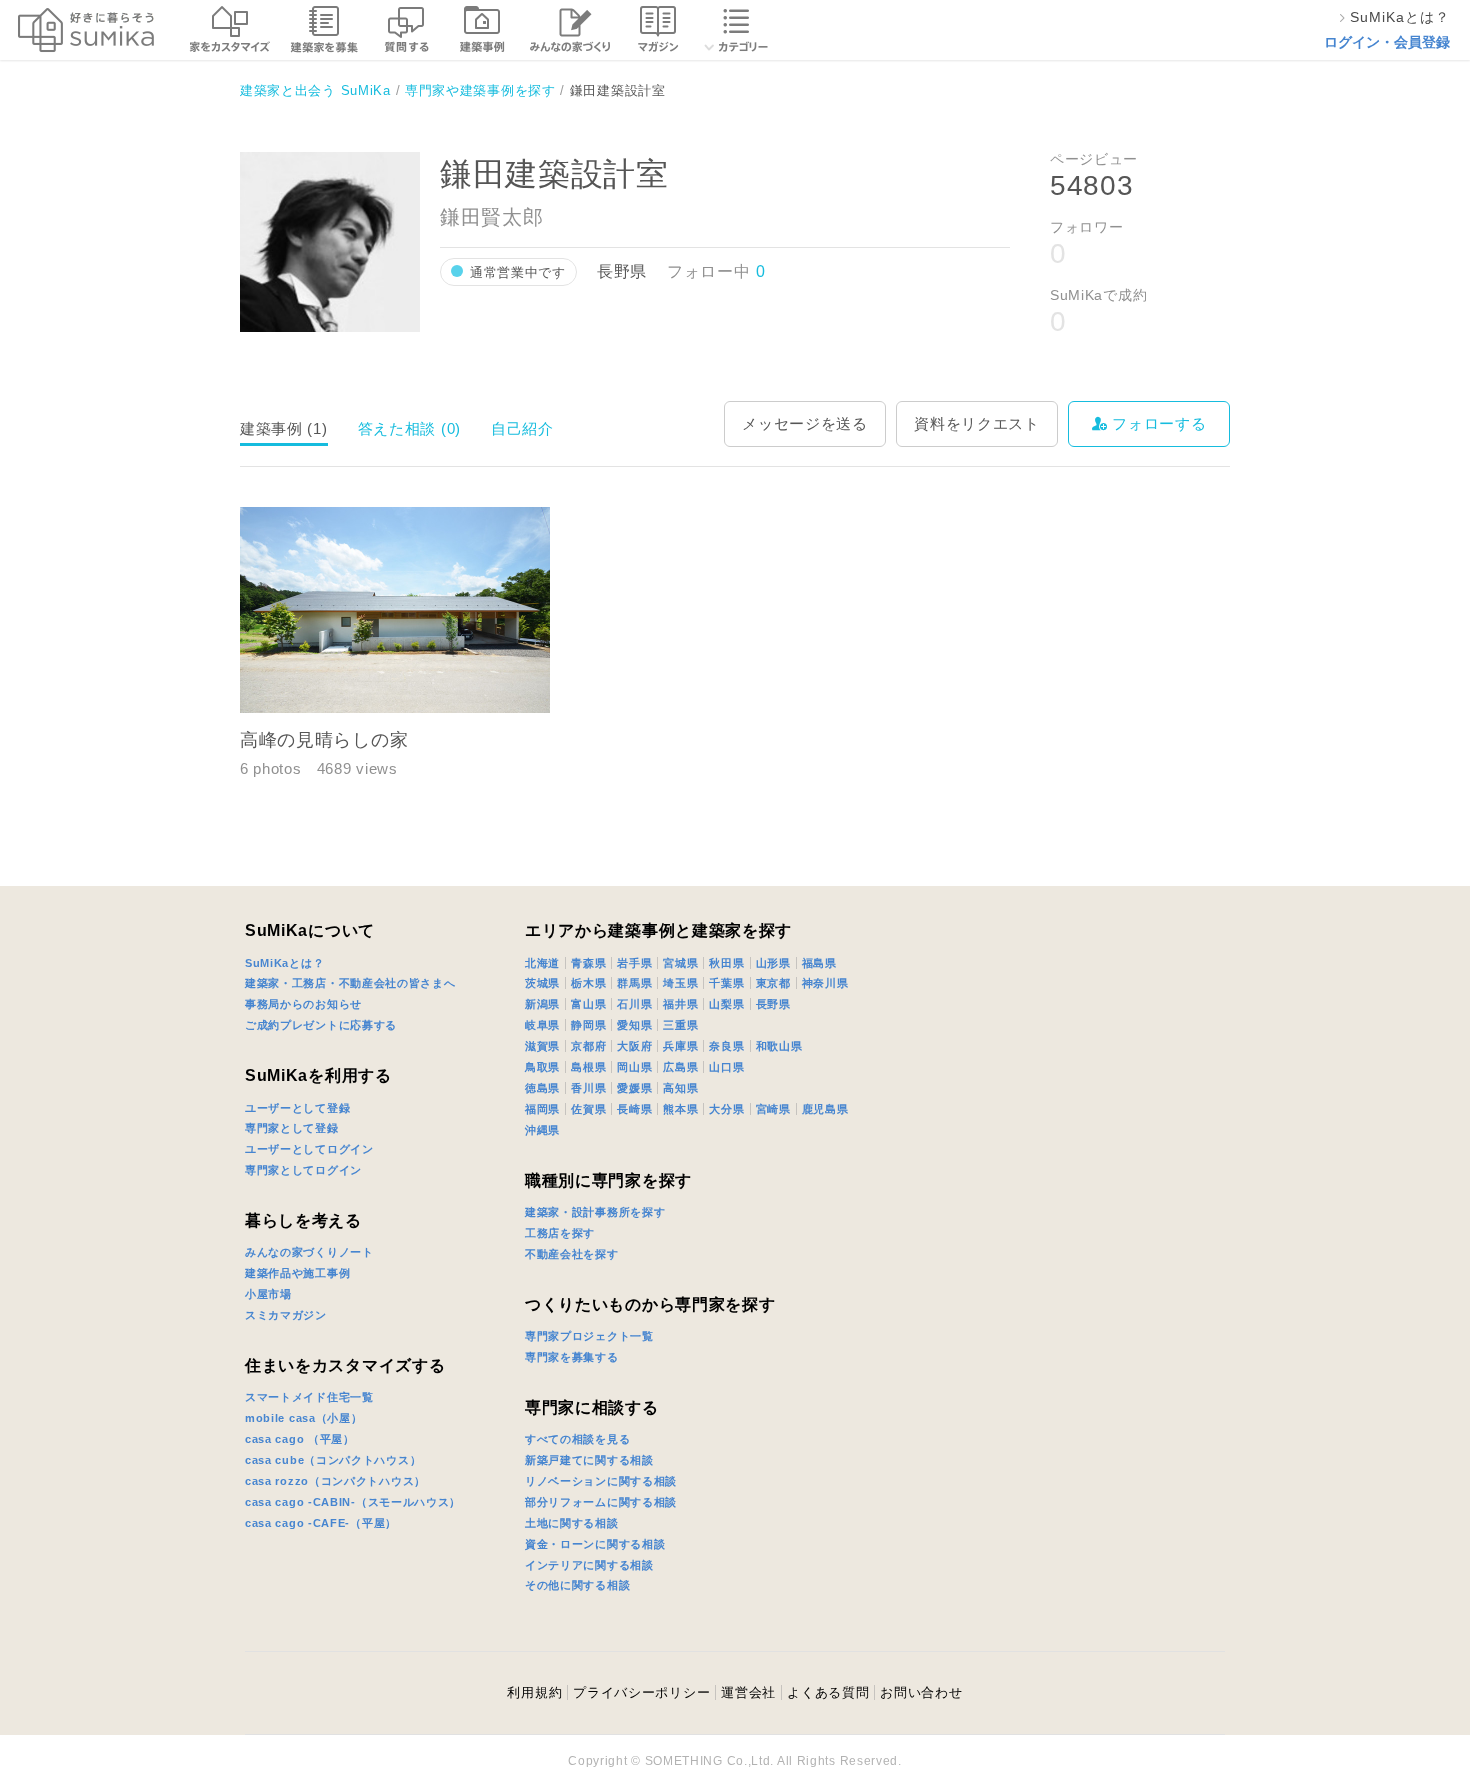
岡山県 (634, 1067)
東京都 (773, 983)
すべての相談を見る (577, 1439)
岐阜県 (542, 1025)
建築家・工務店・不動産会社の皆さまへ (350, 983)
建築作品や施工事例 (297, 1273)
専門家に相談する (592, 1407)
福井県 (680, 1004)
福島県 (819, 963)
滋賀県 (542, 1046)
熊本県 (680, 1109)
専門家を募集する (572, 1357)
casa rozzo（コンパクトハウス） (335, 1481)
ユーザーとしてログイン (309, 1149)
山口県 (726, 1067)
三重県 (680, 1025)
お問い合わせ (921, 1692)
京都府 (588, 1046)
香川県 (588, 1088)
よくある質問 (828, 1692)
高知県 (680, 1088)
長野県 (773, 1004)
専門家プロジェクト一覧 (589, 1336)
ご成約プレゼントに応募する (321, 1025)
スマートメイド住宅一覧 (309, 1397)
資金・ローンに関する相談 (595, 1544)
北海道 (542, 963)
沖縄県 (542, 1130)
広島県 (680, 1067)
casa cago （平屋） (300, 1439)
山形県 (773, 963)
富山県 (588, 1004)
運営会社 (748, 1692)
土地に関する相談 (572, 1523)
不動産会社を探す (572, 1254)
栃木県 (588, 983)
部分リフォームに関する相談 (601, 1502)
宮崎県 (773, 1109)
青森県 (588, 963)
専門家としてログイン (303, 1170)
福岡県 (542, 1109)
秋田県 (726, 963)
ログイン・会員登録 (1387, 42)
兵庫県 (680, 1046)
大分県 (726, 1109)
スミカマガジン (286, 1315)
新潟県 (542, 1004)
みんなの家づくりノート (309, 1252)
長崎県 (634, 1109)
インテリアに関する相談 (589, 1565)
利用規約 (534, 1692)
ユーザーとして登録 (297, 1108)
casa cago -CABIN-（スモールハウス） (353, 1502)
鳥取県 (542, 1067)
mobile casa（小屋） (304, 1418)
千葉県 (726, 983)
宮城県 (680, 963)
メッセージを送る (805, 423)
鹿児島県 (825, 1109)
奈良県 (726, 1046)
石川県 (634, 1004)
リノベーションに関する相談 (601, 1481)
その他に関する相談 (577, 1585)
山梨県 (726, 1004)
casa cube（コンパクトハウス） (333, 1460)
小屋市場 (268, 1294)
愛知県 (634, 1025)
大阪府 (634, 1046)
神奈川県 (825, 983)
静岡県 (588, 1025)
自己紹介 (522, 428)
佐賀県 (588, 1109)
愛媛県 (634, 1088)
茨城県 (542, 983)
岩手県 (634, 963)
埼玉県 (680, 983)
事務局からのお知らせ (303, 1004)
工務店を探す (560, 1233)
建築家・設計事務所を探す (595, 1212)
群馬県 (634, 983)
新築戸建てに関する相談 (589, 1460)
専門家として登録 (292, 1128)
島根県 (588, 1067)
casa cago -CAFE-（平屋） (321, 1523)
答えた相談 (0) (409, 428)
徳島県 (542, 1088)
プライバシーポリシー (641, 1692)
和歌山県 (779, 1046)
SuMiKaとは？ (284, 963)
